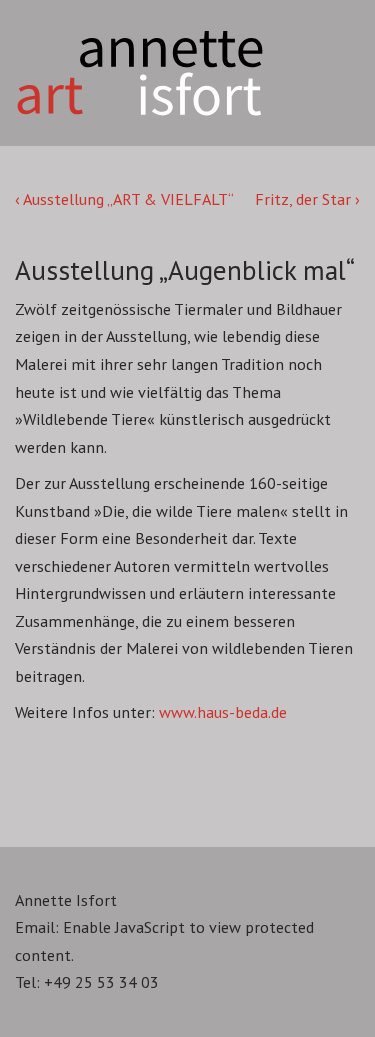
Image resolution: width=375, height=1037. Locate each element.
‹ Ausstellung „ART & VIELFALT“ (124, 199)
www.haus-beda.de (223, 712)
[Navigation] (325, 30)
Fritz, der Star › (307, 199)
